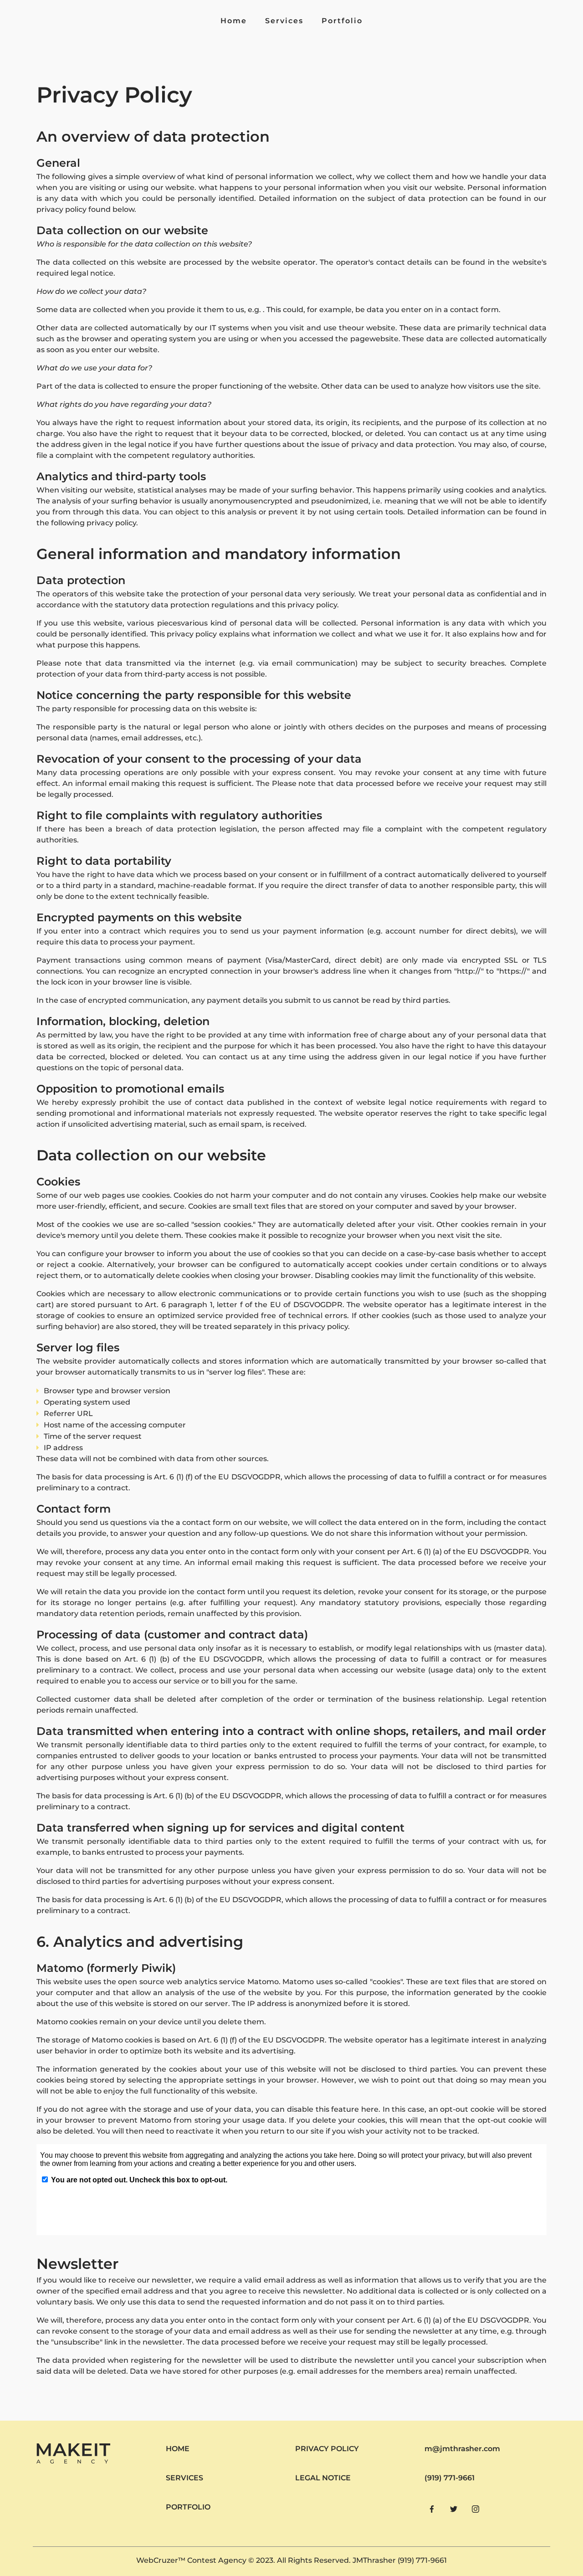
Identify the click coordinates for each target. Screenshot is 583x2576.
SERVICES (184, 2478)
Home (234, 21)
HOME (178, 2449)
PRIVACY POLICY (327, 2449)
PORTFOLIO (188, 2507)
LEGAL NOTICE (323, 2478)
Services (284, 21)
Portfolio (342, 21)
